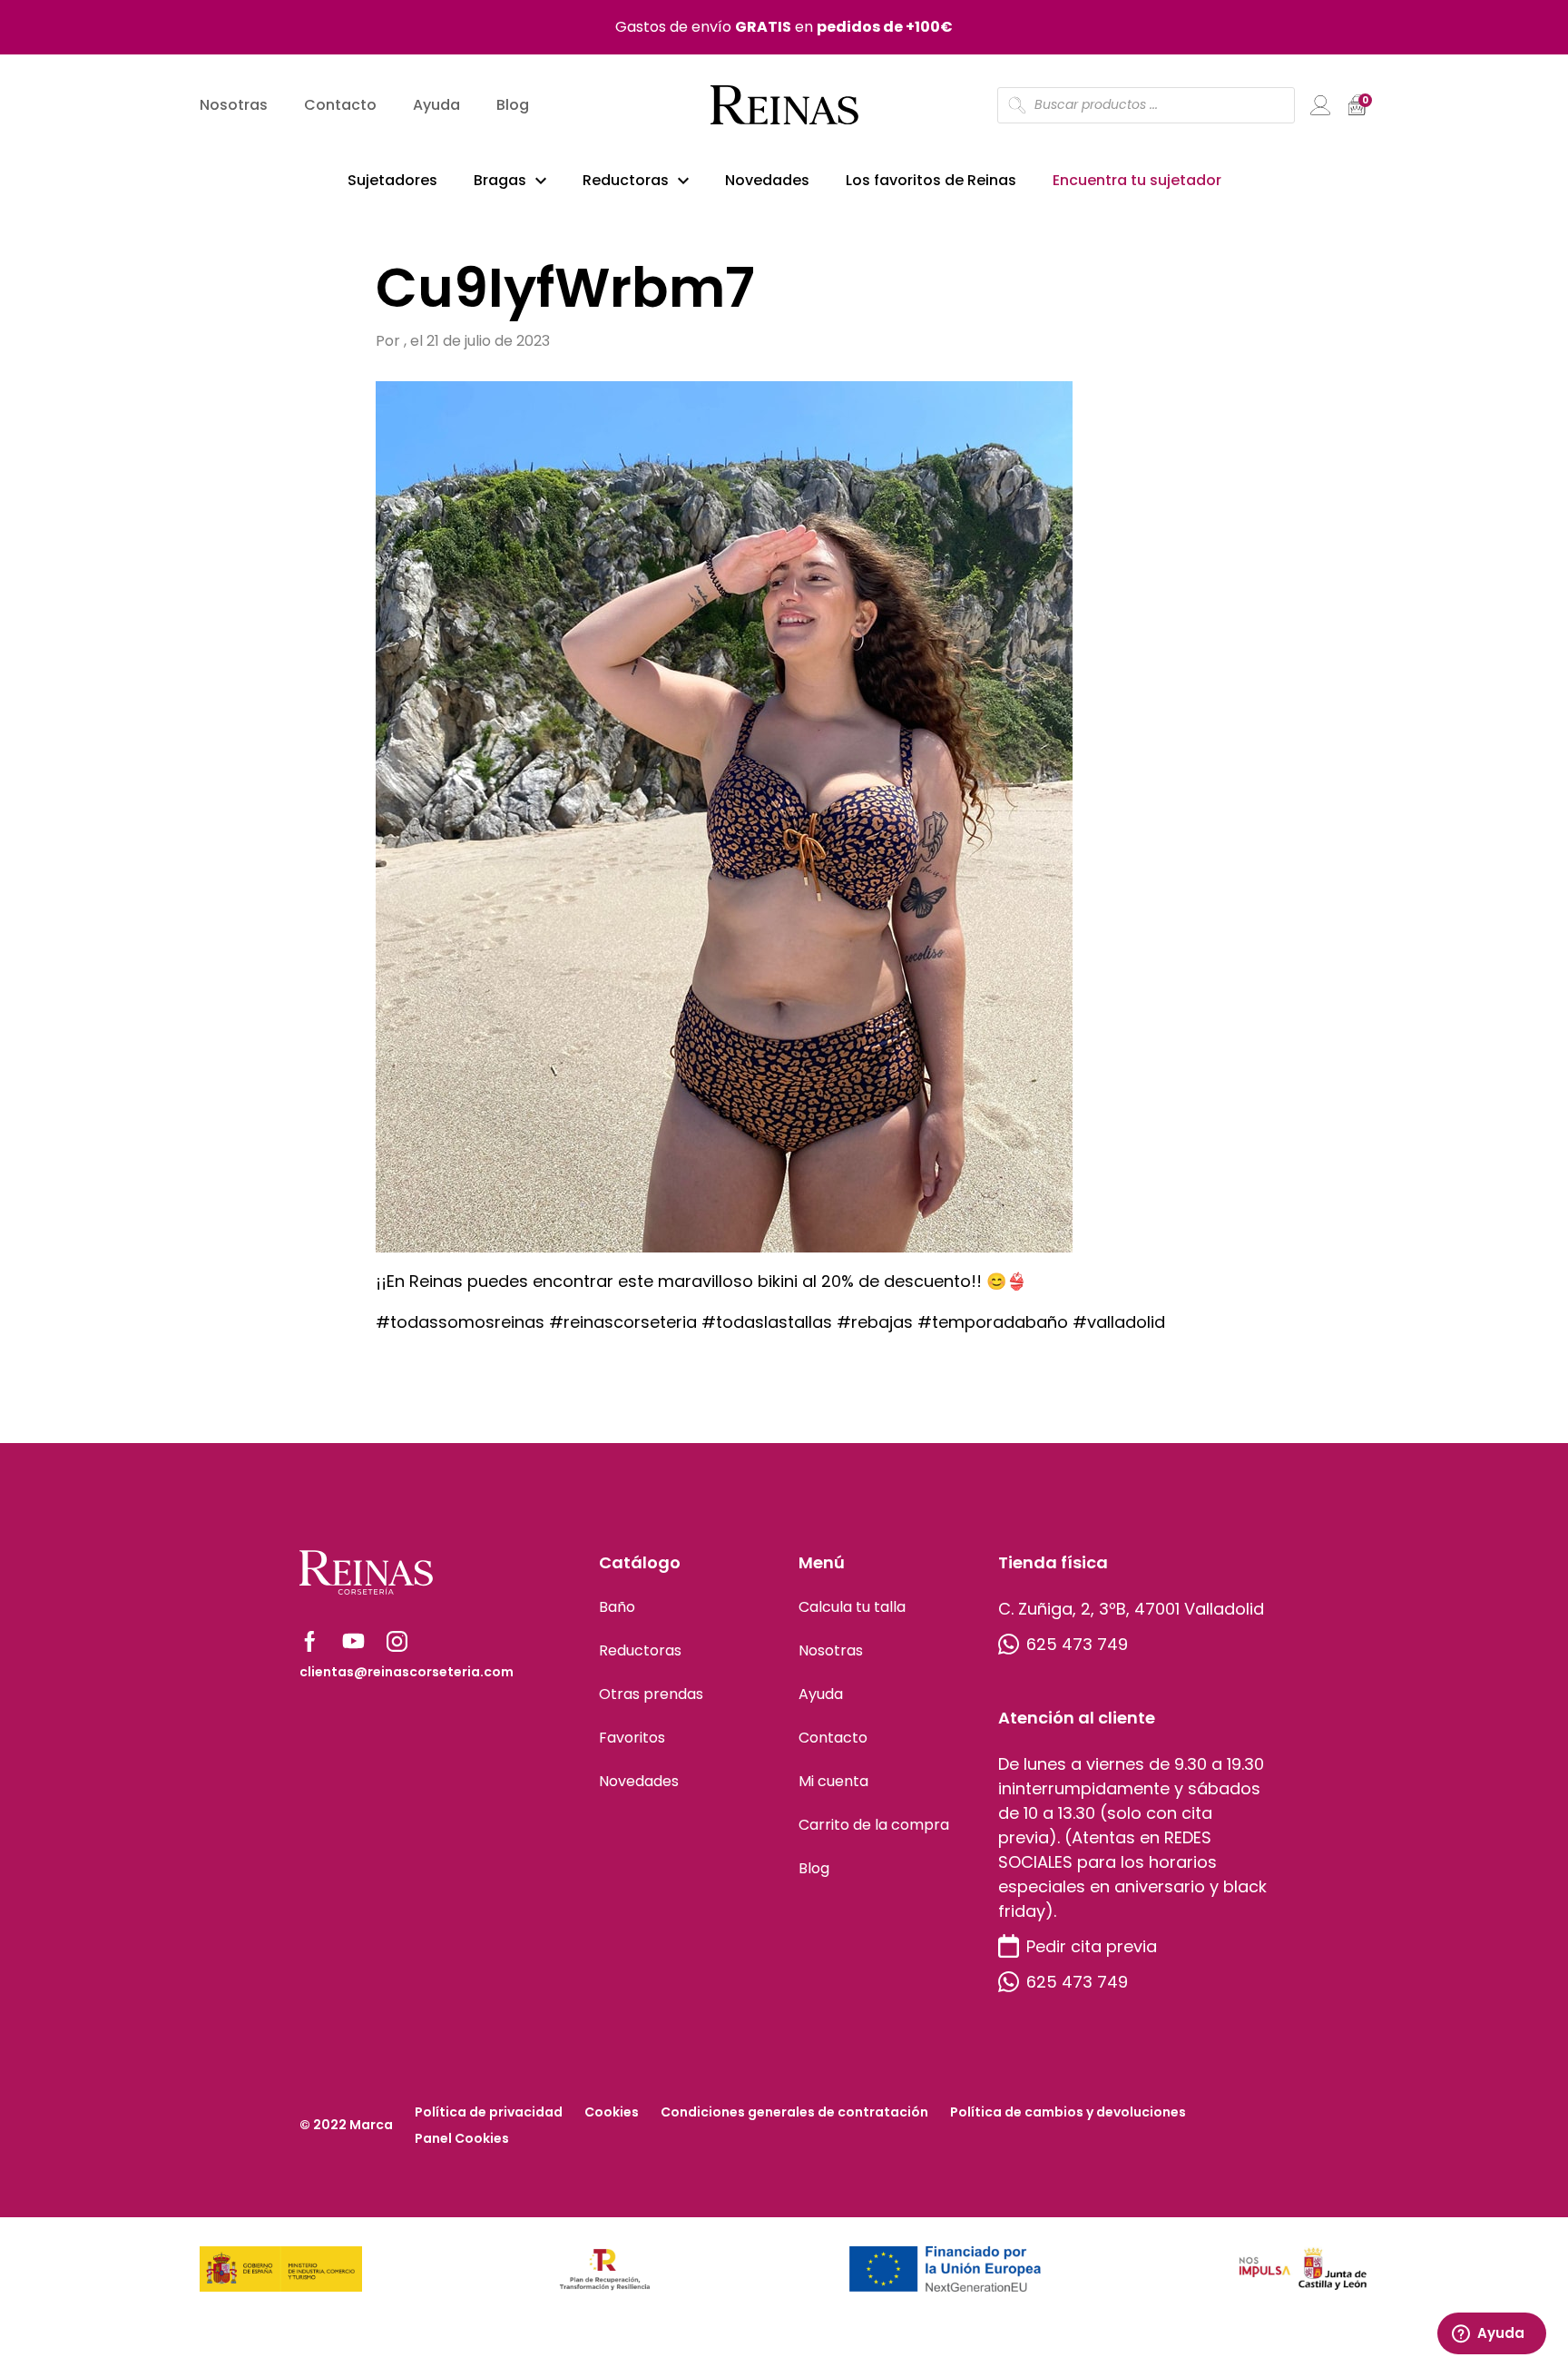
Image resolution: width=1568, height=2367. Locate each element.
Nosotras (234, 105)
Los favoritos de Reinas (931, 180)
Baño (617, 1607)
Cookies (612, 2112)
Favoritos (632, 1738)
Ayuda (436, 105)
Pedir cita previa (1092, 1946)
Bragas (500, 180)
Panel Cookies (462, 2138)
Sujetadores (392, 180)
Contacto (340, 105)
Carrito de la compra (874, 1825)
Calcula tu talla (852, 1607)
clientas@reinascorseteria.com (407, 1672)
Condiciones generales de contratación (794, 2112)
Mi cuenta (833, 1781)
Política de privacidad (489, 2112)
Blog (513, 105)
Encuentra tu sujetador (1137, 180)
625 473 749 (1077, 1644)
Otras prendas (651, 1694)
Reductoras (626, 180)
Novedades (767, 180)
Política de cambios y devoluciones (1068, 2112)
